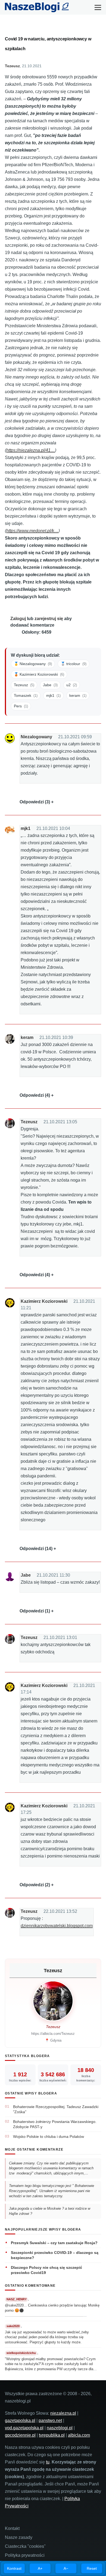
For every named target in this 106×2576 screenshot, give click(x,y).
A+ (40, 2568)
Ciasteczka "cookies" (25, 2546)
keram (27, 1037)
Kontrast (14, 2568)
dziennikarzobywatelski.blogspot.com (57, 1926)
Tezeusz (12, 66)
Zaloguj (18, 619)
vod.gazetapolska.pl (24, 2428)
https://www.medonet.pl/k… (32, 531)
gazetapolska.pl (20, 2421)
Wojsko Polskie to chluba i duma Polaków (49, 2136)
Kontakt (12, 2528)
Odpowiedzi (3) (35, 802)
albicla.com (79, 2435)
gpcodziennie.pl (20, 2435)
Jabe (26, 1575)
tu (48, 2462)
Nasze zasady (19, 2537)
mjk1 (26, 828)
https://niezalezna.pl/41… (31, 450)
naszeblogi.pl (60, 2428)
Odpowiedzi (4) (35, 1095)
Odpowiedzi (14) (36, 1549)
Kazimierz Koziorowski (44, 1301)
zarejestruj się (49, 619)
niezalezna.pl (63, 2413)
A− (66, 2568)
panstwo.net (50, 2421)
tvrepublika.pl (52, 2435)
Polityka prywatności (25, 2555)
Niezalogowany (36, 737)
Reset (92, 2568)
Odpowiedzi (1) (35, 1611)
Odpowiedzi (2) (35, 1885)
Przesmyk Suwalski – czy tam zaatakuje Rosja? (54, 2243)
